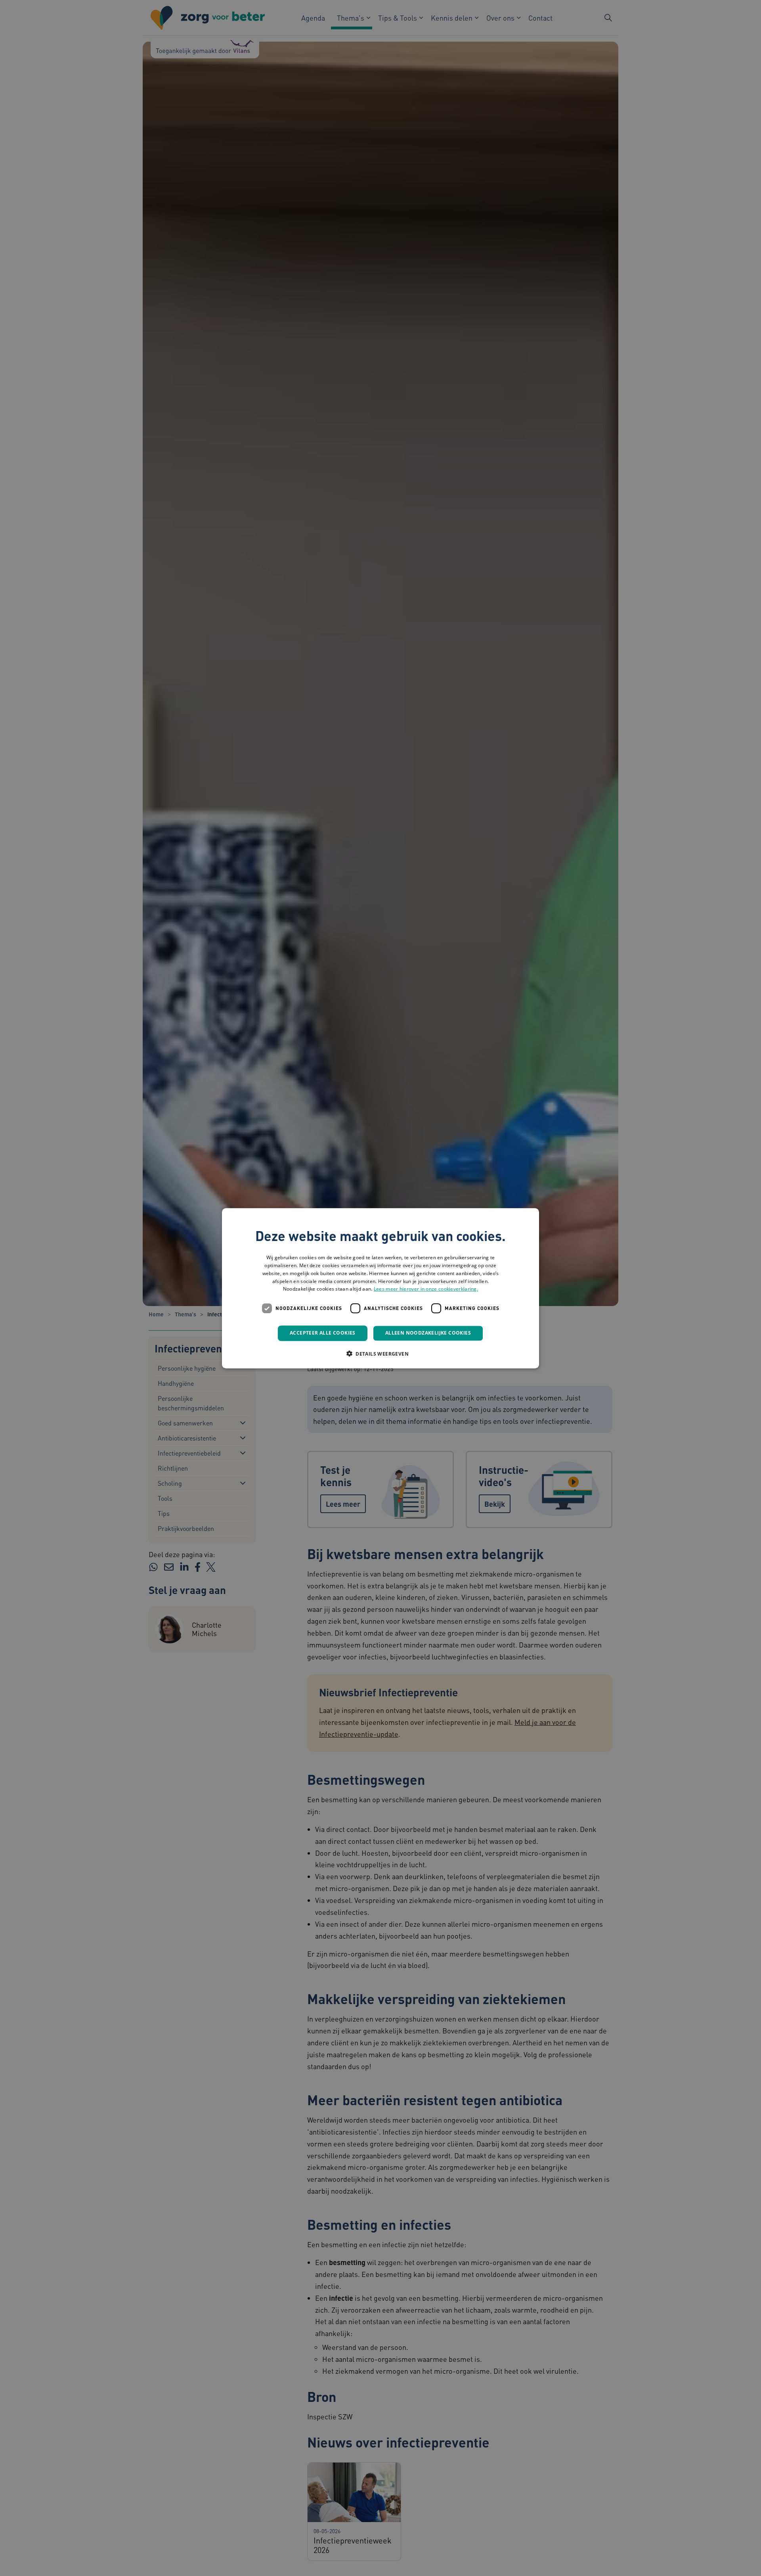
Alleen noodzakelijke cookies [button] (428, 1333)
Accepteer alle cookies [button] (323, 1333)
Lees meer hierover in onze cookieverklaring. (426, 1289)
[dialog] (380, 1288)
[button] (380, 1353)
